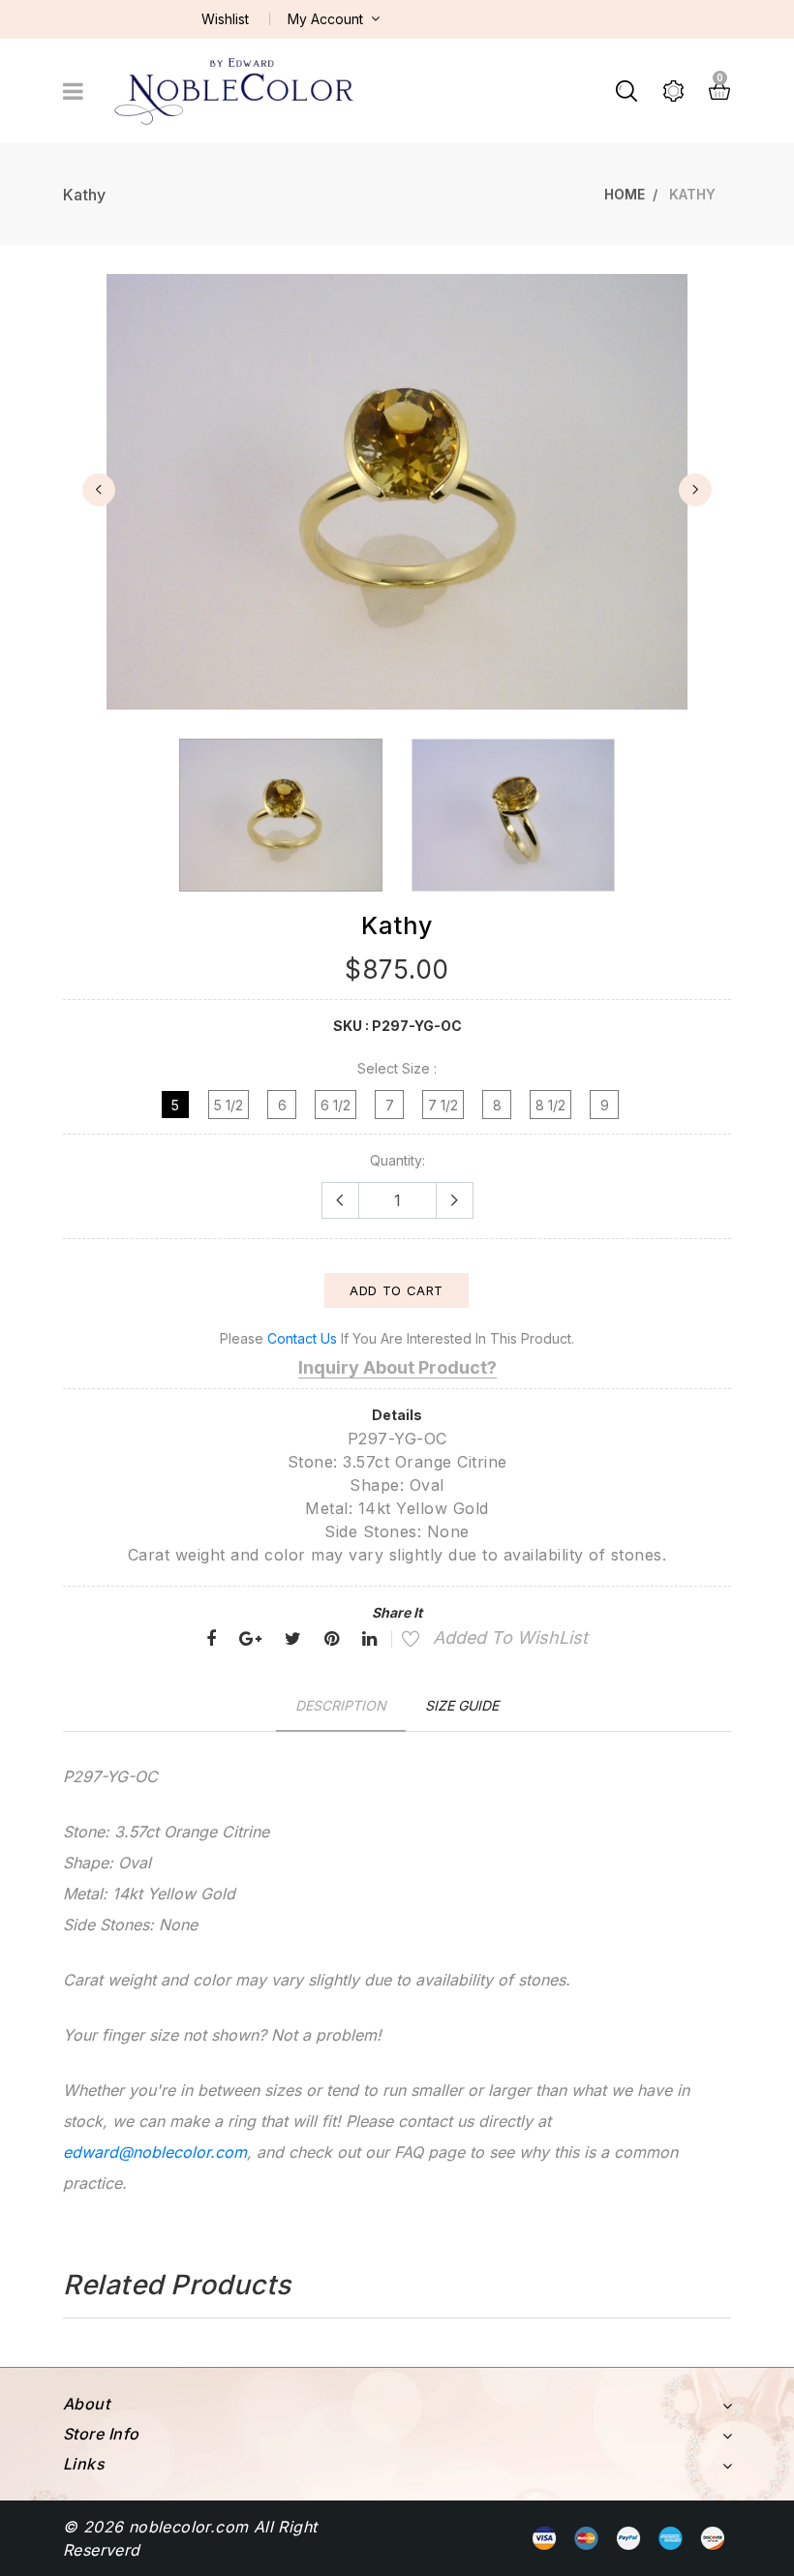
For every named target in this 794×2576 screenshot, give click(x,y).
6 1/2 (336, 1105)
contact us (302, 1338)
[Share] (211, 1639)
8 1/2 (550, 1105)
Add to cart (397, 1290)
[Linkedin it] (369, 1639)
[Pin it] (332, 1639)
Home (625, 194)
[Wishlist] (400, 1641)
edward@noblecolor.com (155, 2152)
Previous (99, 490)
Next (695, 490)
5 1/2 (229, 1105)
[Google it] (250, 1639)
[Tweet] (293, 1639)
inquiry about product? (397, 1367)
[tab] (341, 1705)
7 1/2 (443, 1105)
